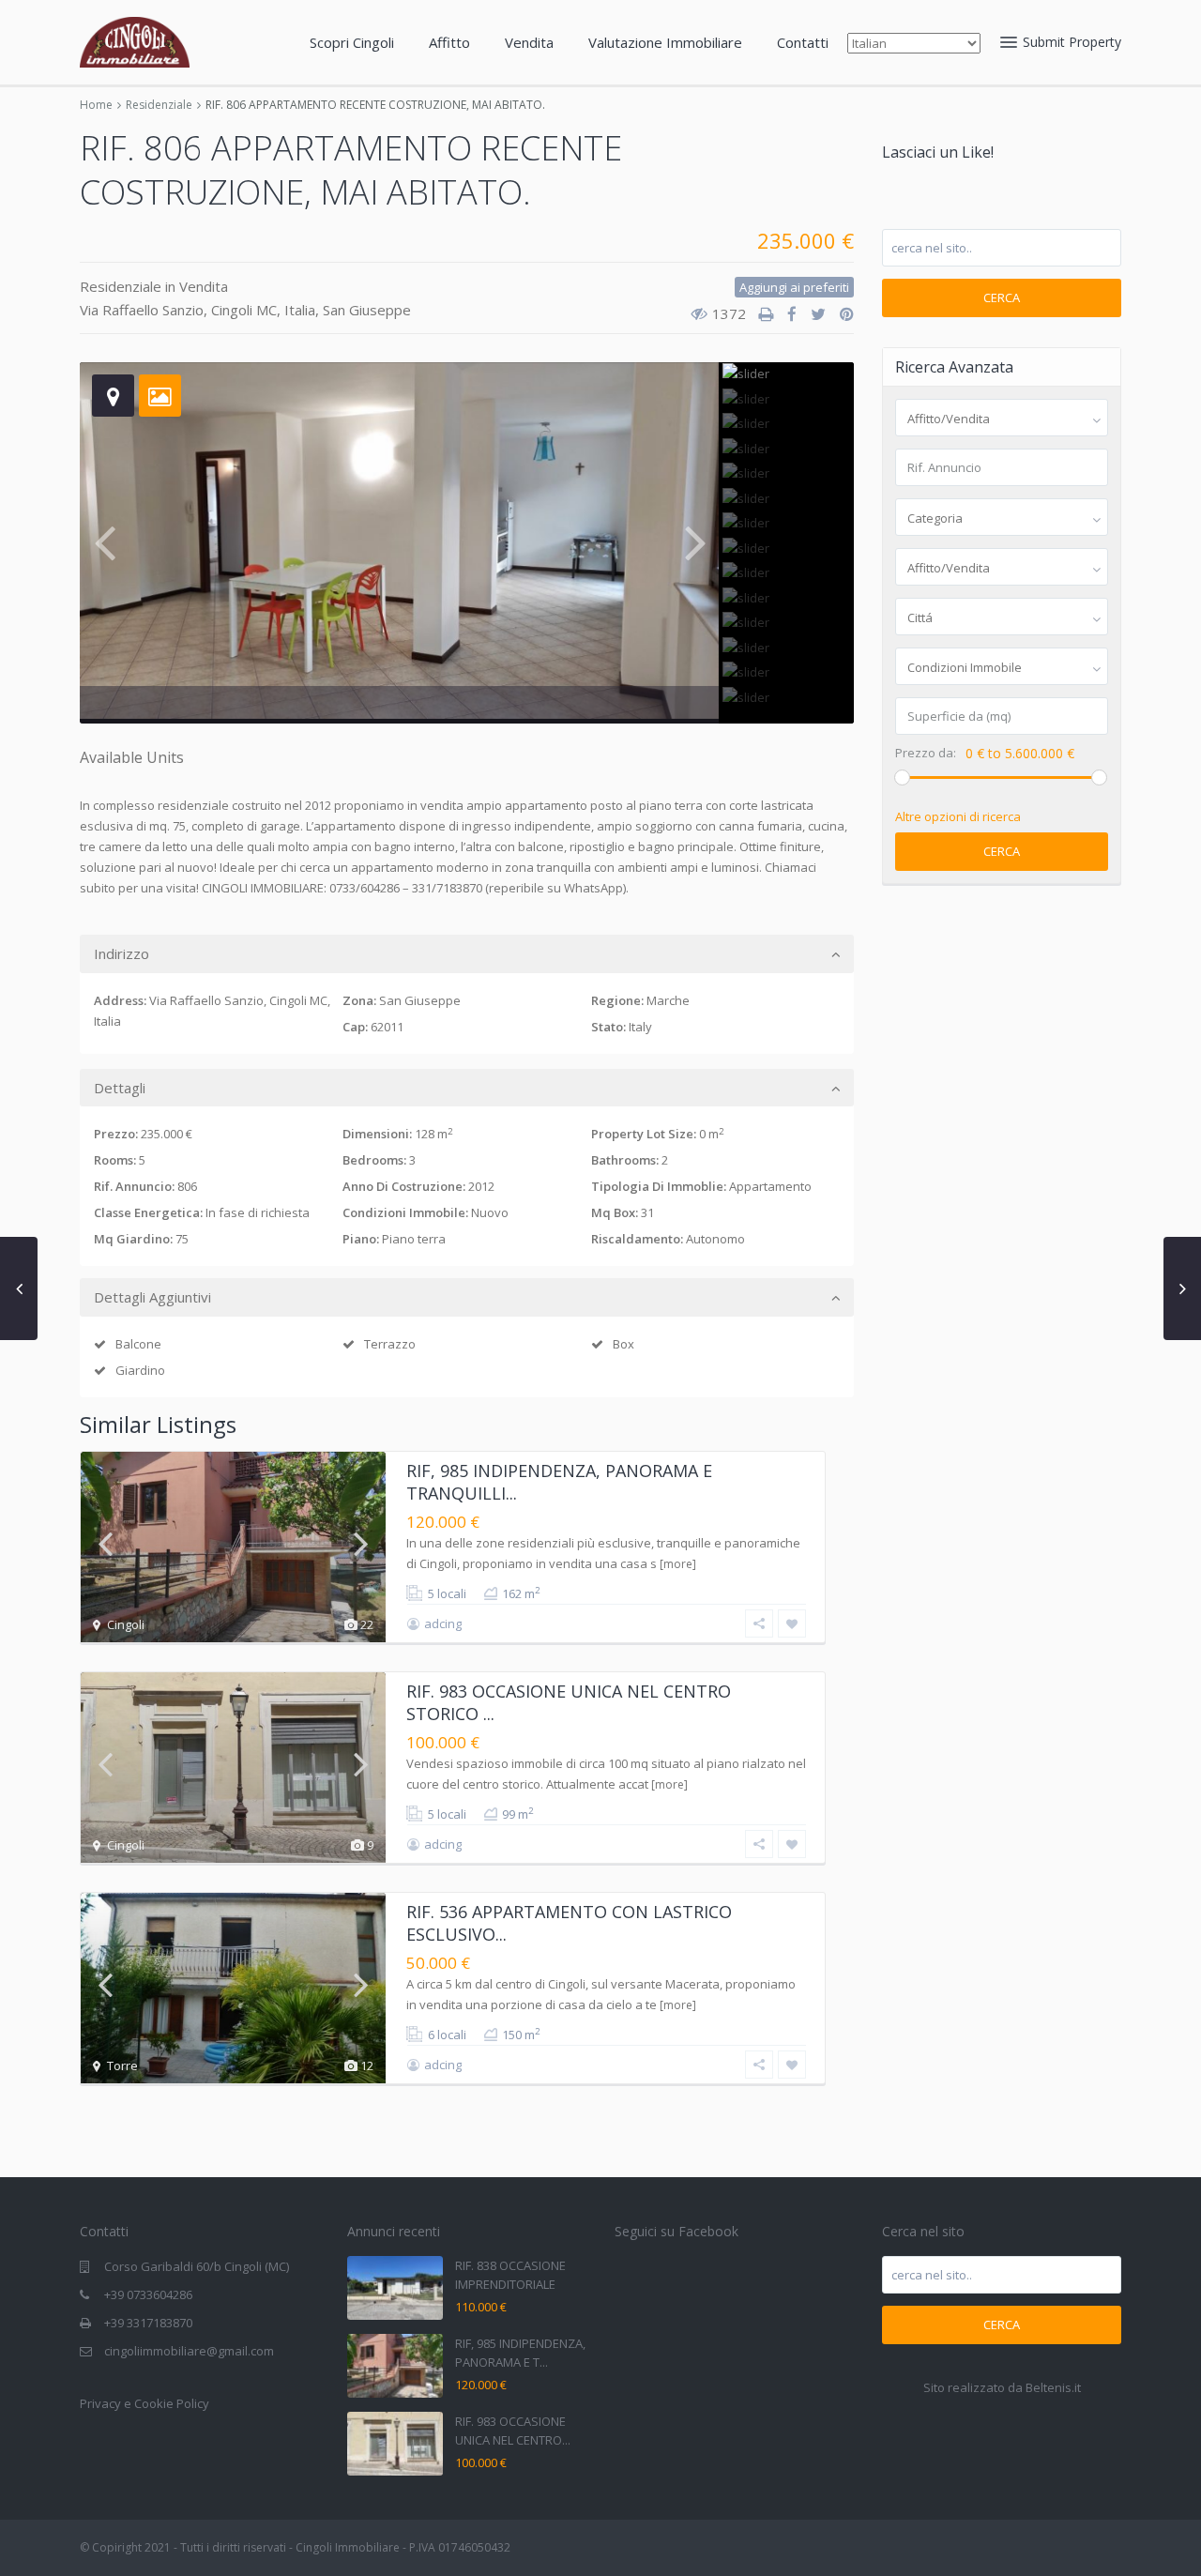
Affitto (449, 42)
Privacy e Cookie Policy (144, 2403)
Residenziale (159, 105)
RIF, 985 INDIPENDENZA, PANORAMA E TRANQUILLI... (559, 1481)
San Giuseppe (367, 310)
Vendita (529, 42)
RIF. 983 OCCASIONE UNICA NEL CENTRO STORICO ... (569, 1702)
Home (96, 105)
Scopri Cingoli (352, 42)
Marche (668, 1000)
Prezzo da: (926, 753)
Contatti (803, 42)
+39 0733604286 (148, 2294)
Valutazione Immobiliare (665, 42)
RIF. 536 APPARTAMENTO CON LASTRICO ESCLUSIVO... (569, 1922)
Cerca (1002, 297)
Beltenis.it (1053, 2387)
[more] (678, 1564)
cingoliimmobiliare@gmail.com (189, 2351)
